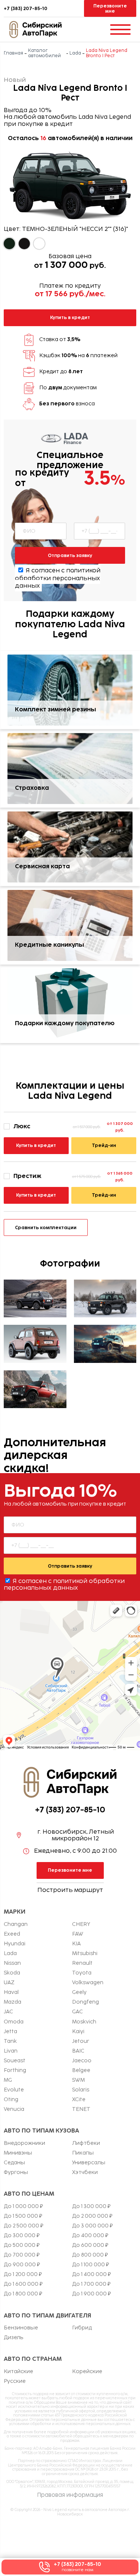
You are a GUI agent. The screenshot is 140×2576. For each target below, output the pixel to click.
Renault (82, 1963)
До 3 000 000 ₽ (92, 2226)
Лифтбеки (86, 2143)
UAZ (9, 1983)
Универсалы (89, 2163)
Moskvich (84, 2022)
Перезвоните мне (110, 8)
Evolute (14, 2090)
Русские (15, 2381)
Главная (13, 53)
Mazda (13, 2002)
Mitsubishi (85, 1954)
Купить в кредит (70, 317)
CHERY (81, 1924)
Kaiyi (78, 2032)
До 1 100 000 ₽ (91, 2265)
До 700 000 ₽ (22, 2255)
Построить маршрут (70, 1890)
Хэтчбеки (85, 2173)
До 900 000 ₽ (22, 2265)
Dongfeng (85, 2002)
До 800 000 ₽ (90, 2255)
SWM (78, 2080)
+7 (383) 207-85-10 (26, 9)
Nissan (12, 1963)
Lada (75, 53)
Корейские (87, 2372)
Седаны (14, 2163)
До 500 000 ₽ (22, 2245)
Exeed (12, 1934)
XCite (79, 2100)
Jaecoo (82, 2061)
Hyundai (15, 1944)
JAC (8, 2012)
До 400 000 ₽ (90, 2236)
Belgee (81, 2071)
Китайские (18, 2372)
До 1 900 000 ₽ (91, 2294)
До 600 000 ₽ (90, 2245)
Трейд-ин (104, 1145)
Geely (79, 1992)
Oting (11, 2100)
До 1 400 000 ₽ (91, 2275)
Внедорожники (24, 2143)
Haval (11, 1992)
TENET (81, 2109)
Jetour (81, 2041)
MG (8, 2080)
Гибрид (82, 2328)
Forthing (15, 2071)
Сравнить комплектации (46, 1227)
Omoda (14, 2022)
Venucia (14, 2109)
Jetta (10, 2032)
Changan (16, 1924)
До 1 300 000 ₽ (91, 2207)
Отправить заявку (70, 555)
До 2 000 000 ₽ (92, 2216)
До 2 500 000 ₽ (24, 2226)
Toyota (82, 1973)
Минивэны (18, 2153)
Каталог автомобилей (44, 53)
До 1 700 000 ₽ (91, 2284)
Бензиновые (21, 2328)
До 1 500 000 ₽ (23, 2216)
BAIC (78, 2051)
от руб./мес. (70, 294)
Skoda (12, 1973)
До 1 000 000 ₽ (23, 2207)
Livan (11, 2051)
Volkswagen (88, 1983)
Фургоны (16, 2173)
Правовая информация (70, 2495)
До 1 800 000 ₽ (23, 2294)
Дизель (14, 2338)
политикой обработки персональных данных (58, 578)
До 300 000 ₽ (22, 2236)
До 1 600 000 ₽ (23, 2284)
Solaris (81, 2090)
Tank (10, 2041)
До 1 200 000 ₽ (23, 2275)
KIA (76, 1944)
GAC (77, 2012)
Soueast (15, 2061)
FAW (78, 1934)
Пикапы (83, 2153)
